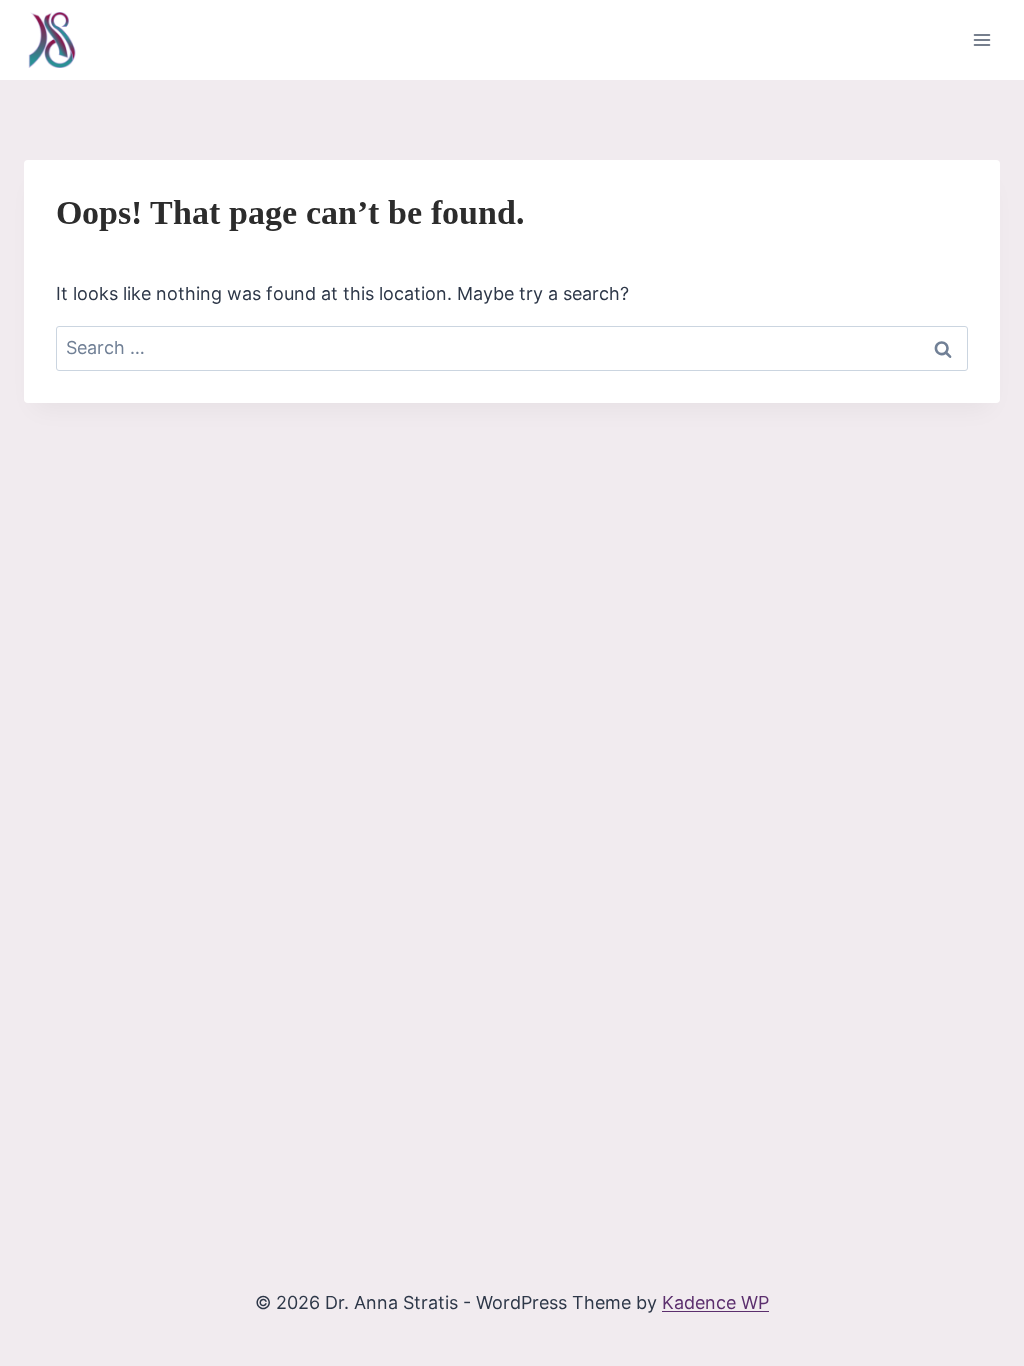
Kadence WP (715, 1302)
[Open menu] (981, 39)
